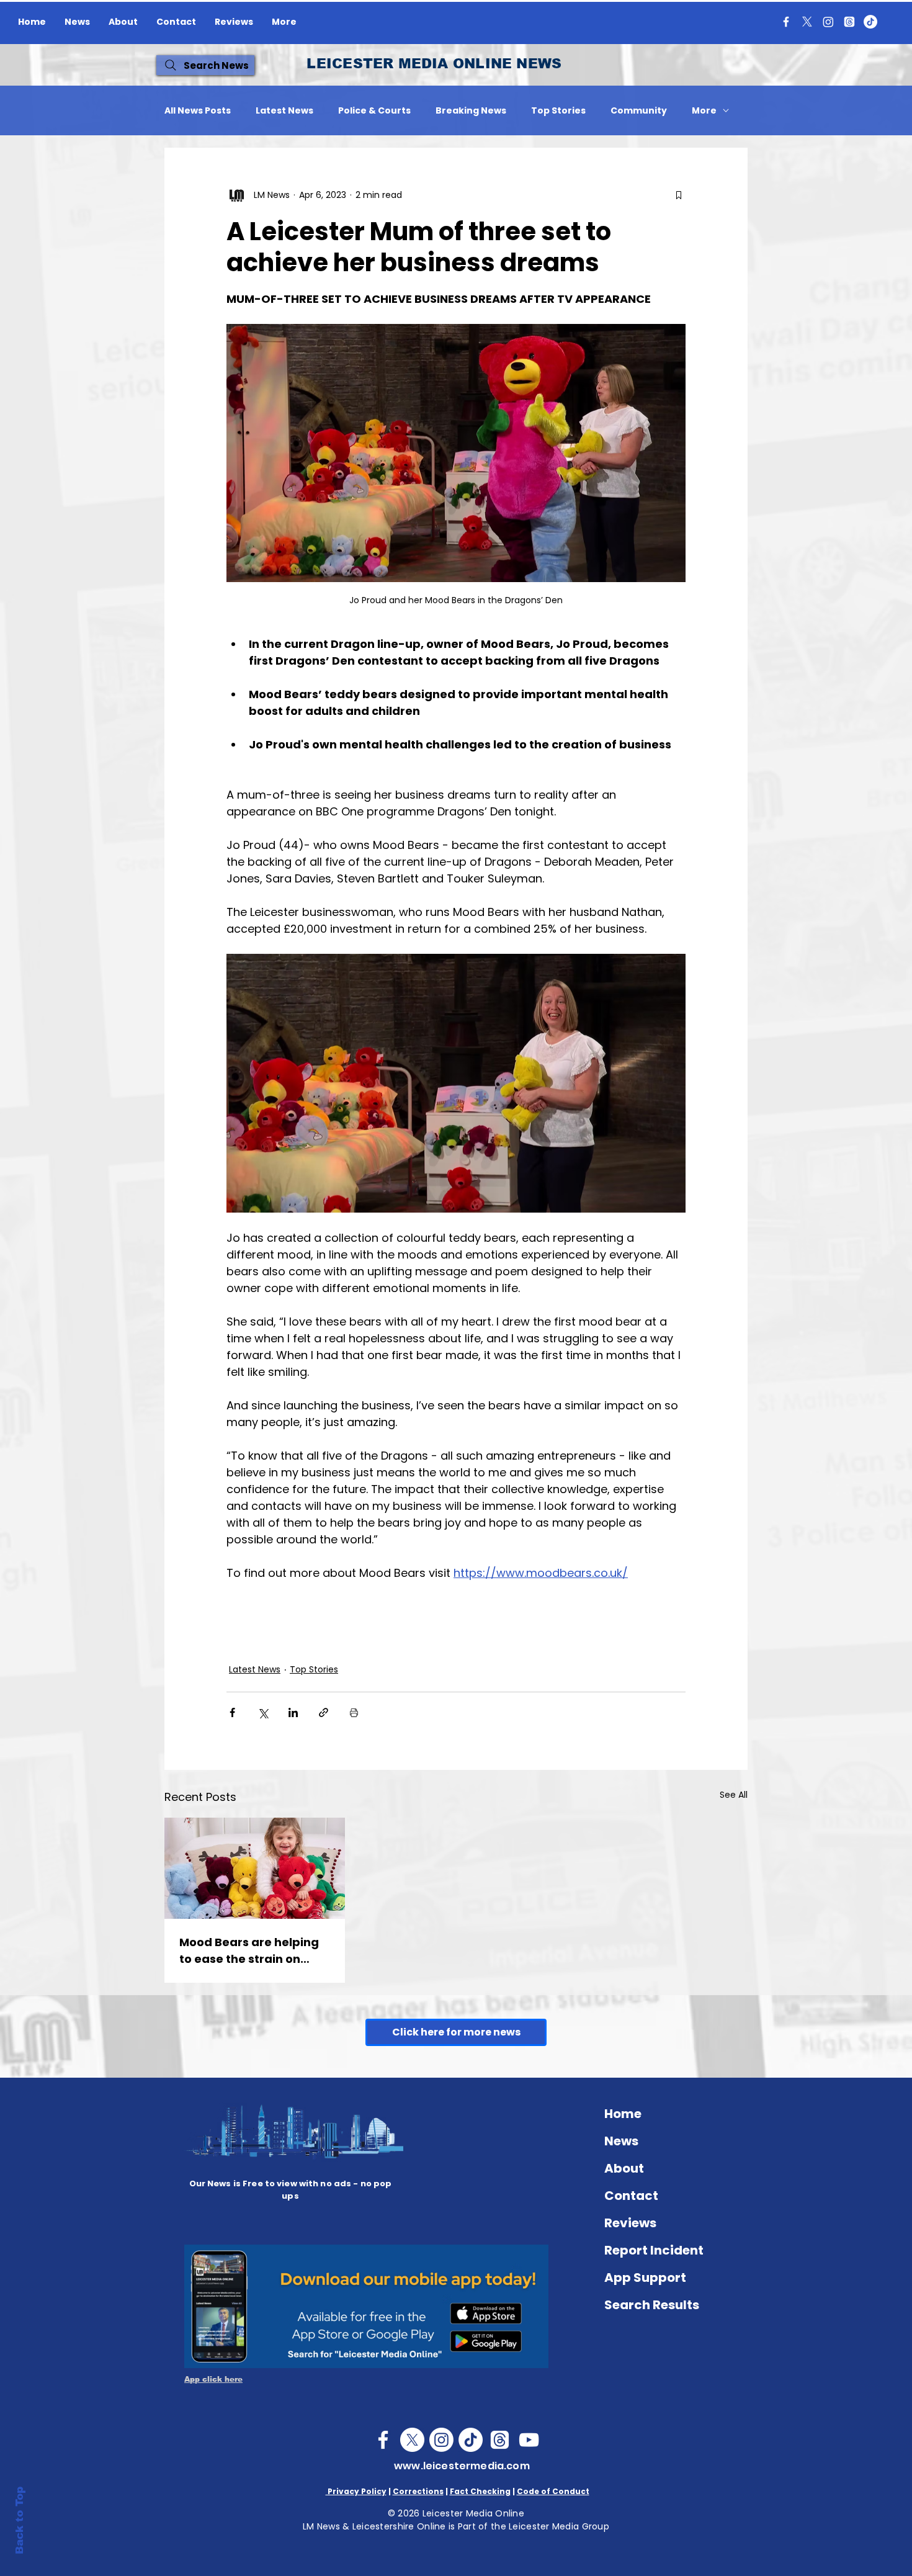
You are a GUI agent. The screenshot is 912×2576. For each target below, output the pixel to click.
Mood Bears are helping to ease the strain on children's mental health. (253, 1951)
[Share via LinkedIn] (293, 1712)
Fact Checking (480, 2491)
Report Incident (654, 2250)
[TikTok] (870, 22)
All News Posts (198, 111)
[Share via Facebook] (232, 1712)
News (621, 2141)
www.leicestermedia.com (462, 2466)
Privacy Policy (356, 2491)
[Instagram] (828, 22)
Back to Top (20, 2520)
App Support (645, 2278)
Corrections (418, 2491)
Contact (631, 2196)
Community (639, 111)
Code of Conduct (553, 2491)
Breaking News (471, 111)
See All (734, 1795)
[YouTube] (529, 2440)
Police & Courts (374, 111)
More (704, 111)
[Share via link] (324, 1712)
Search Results (652, 2305)
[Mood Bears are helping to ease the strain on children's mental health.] (255, 1868)
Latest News (284, 111)
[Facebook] (786, 22)
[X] (807, 22)
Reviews (630, 2223)
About (624, 2168)
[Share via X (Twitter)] (263, 1712)
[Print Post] (354, 1712)
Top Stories (558, 111)
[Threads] (849, 22)
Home (623, 2114)
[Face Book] (383, 2440)
